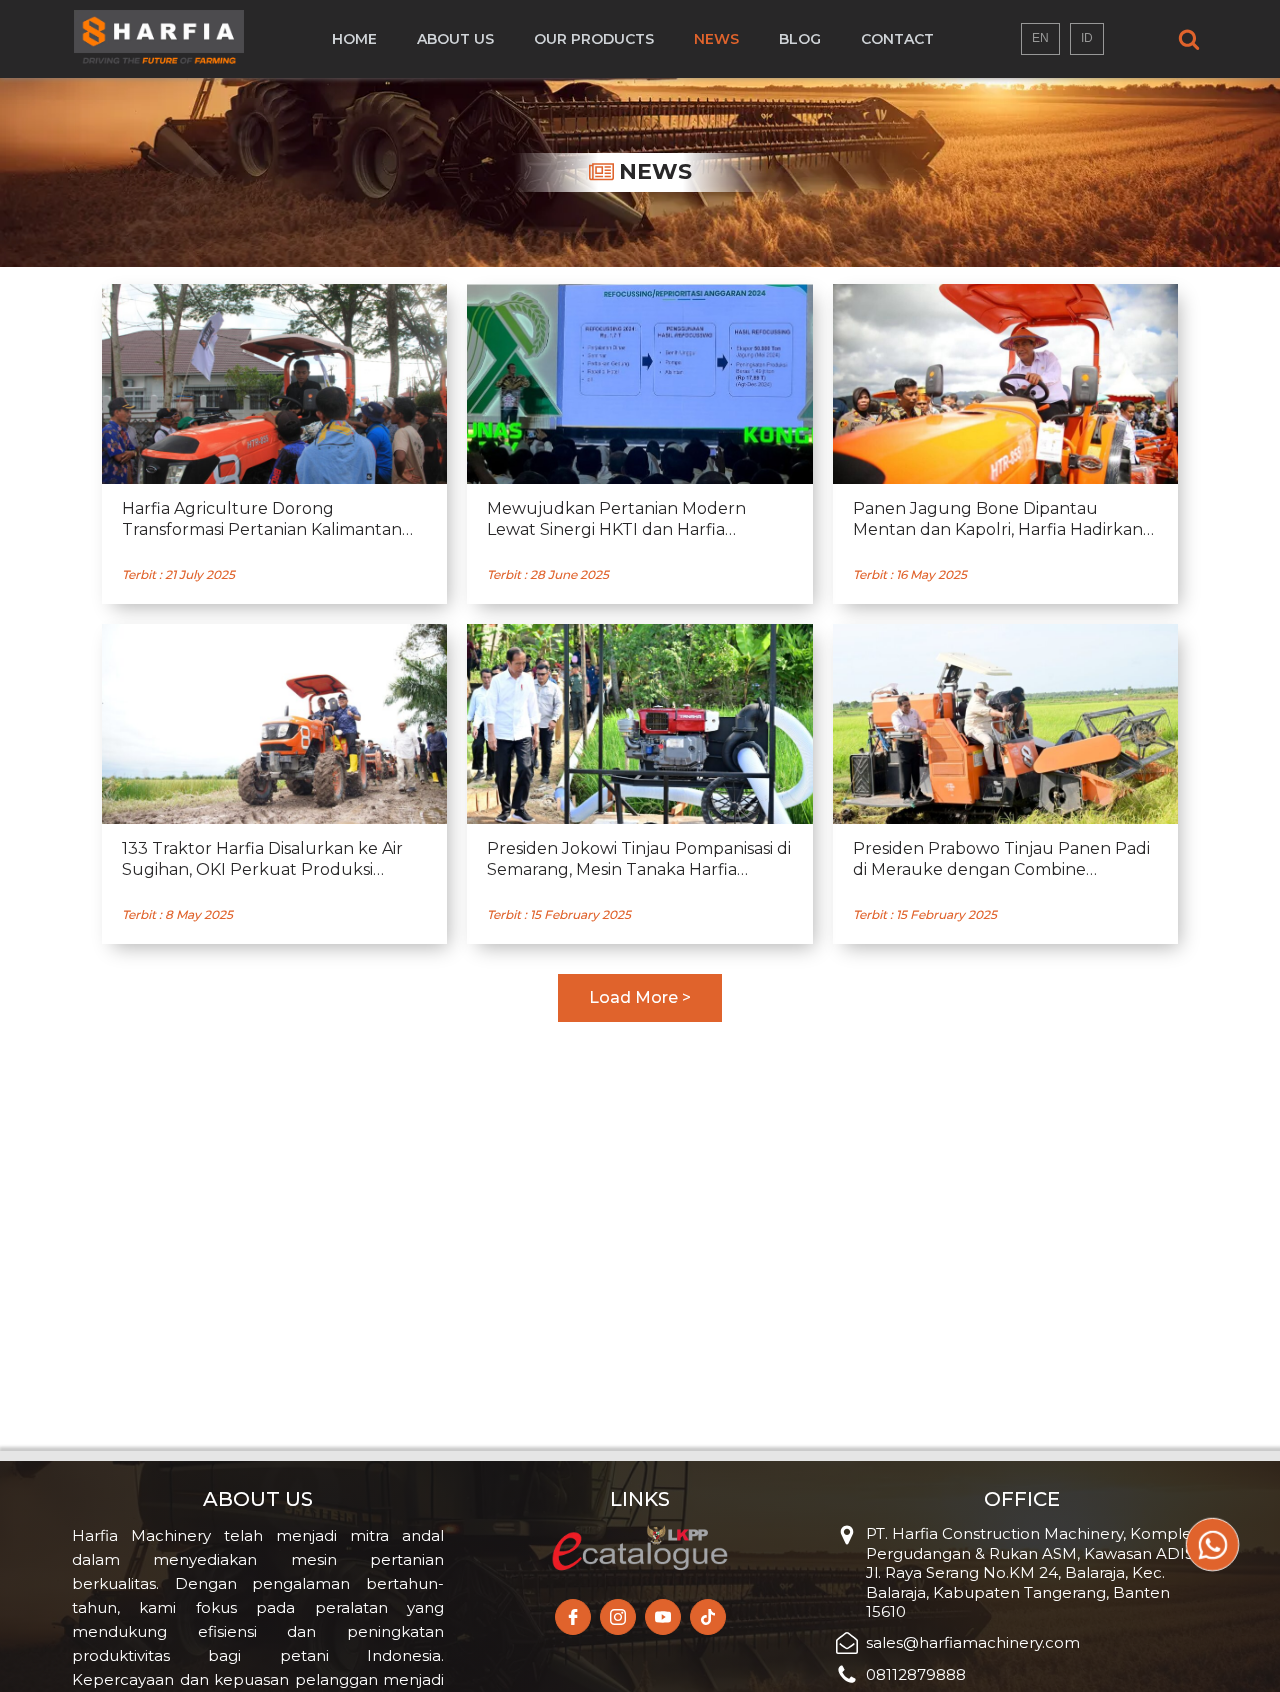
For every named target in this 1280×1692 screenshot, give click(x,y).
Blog (800, 39)
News (716, 39)
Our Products (594, 39)
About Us (455, 39)
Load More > (640, 997)
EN (1040, 38)
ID (1087, 38)
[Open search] (1189, 39)
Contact (897, 39)
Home (354, 39)
